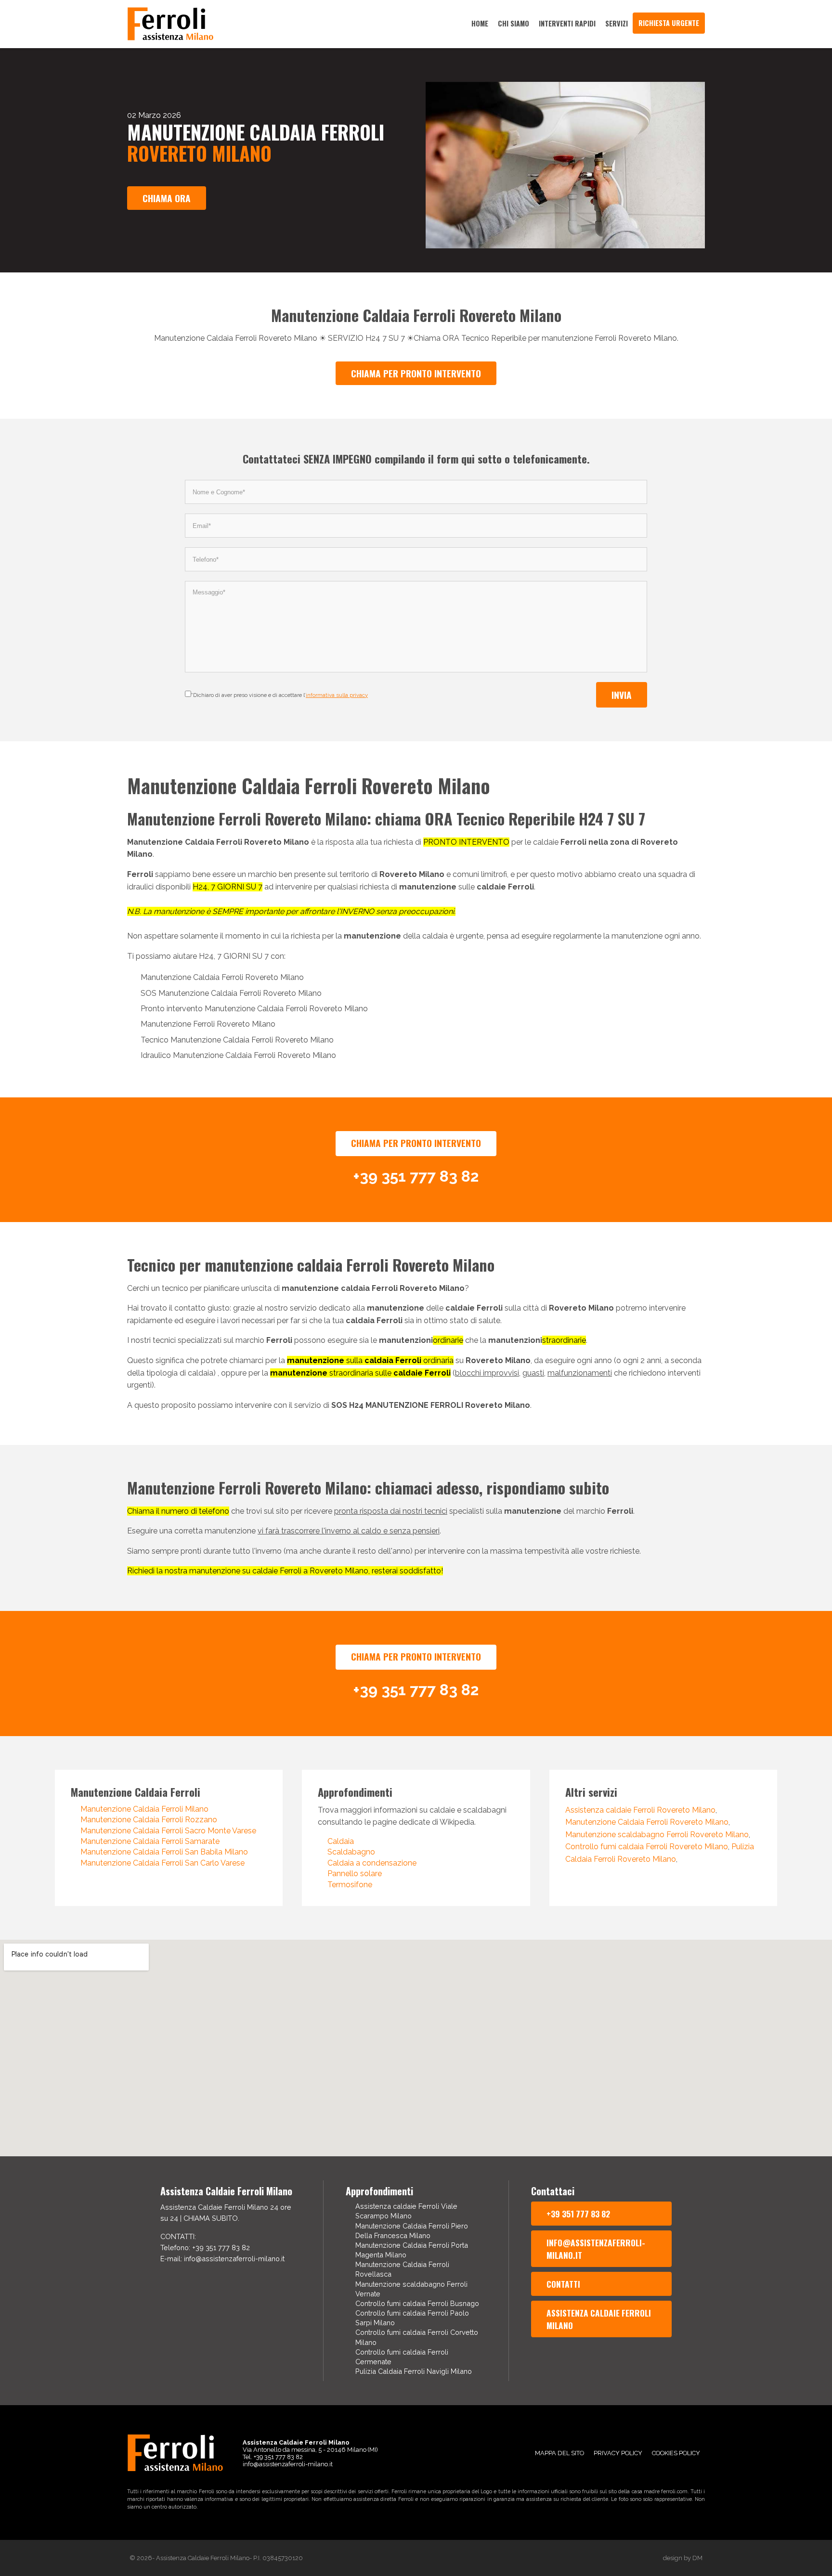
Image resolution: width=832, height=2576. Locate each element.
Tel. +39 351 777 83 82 (273, 2457)
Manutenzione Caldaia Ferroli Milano (144, 1809)
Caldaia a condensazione (372, 1863)
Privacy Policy (618, 2453)
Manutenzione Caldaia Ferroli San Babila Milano (164, 1852)
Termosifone (350, 1885)
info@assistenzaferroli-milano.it (596, 2249)
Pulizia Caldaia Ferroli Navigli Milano (414, 2371)
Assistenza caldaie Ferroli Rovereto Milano (640, 1810)
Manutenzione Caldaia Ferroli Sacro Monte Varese (168, 1831)
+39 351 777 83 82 (578, 2214)
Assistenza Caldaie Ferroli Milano (599, 2319)
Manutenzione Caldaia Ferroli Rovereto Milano (647, 1822)
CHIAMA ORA (167, 198)
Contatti (563, 2284)
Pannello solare (355, 1874)
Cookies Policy (676, 2453)
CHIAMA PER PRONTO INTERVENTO (416, 373)
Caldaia (341, 1841)
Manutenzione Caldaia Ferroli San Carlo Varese (162, 1863)
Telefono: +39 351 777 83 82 (205, 2248)
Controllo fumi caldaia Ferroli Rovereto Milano (647, 1847)
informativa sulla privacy (337, 695)
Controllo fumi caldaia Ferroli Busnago (417, 2303)
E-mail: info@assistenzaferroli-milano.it (222, 2259)
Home (480, 23)
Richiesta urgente (669, 23)
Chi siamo (513, 23)
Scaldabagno (351, 1852)
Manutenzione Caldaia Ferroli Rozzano (149, 1820)
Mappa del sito (559, 2453)
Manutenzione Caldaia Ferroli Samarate (150, 1841)
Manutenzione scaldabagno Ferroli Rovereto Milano (657, 1835)
